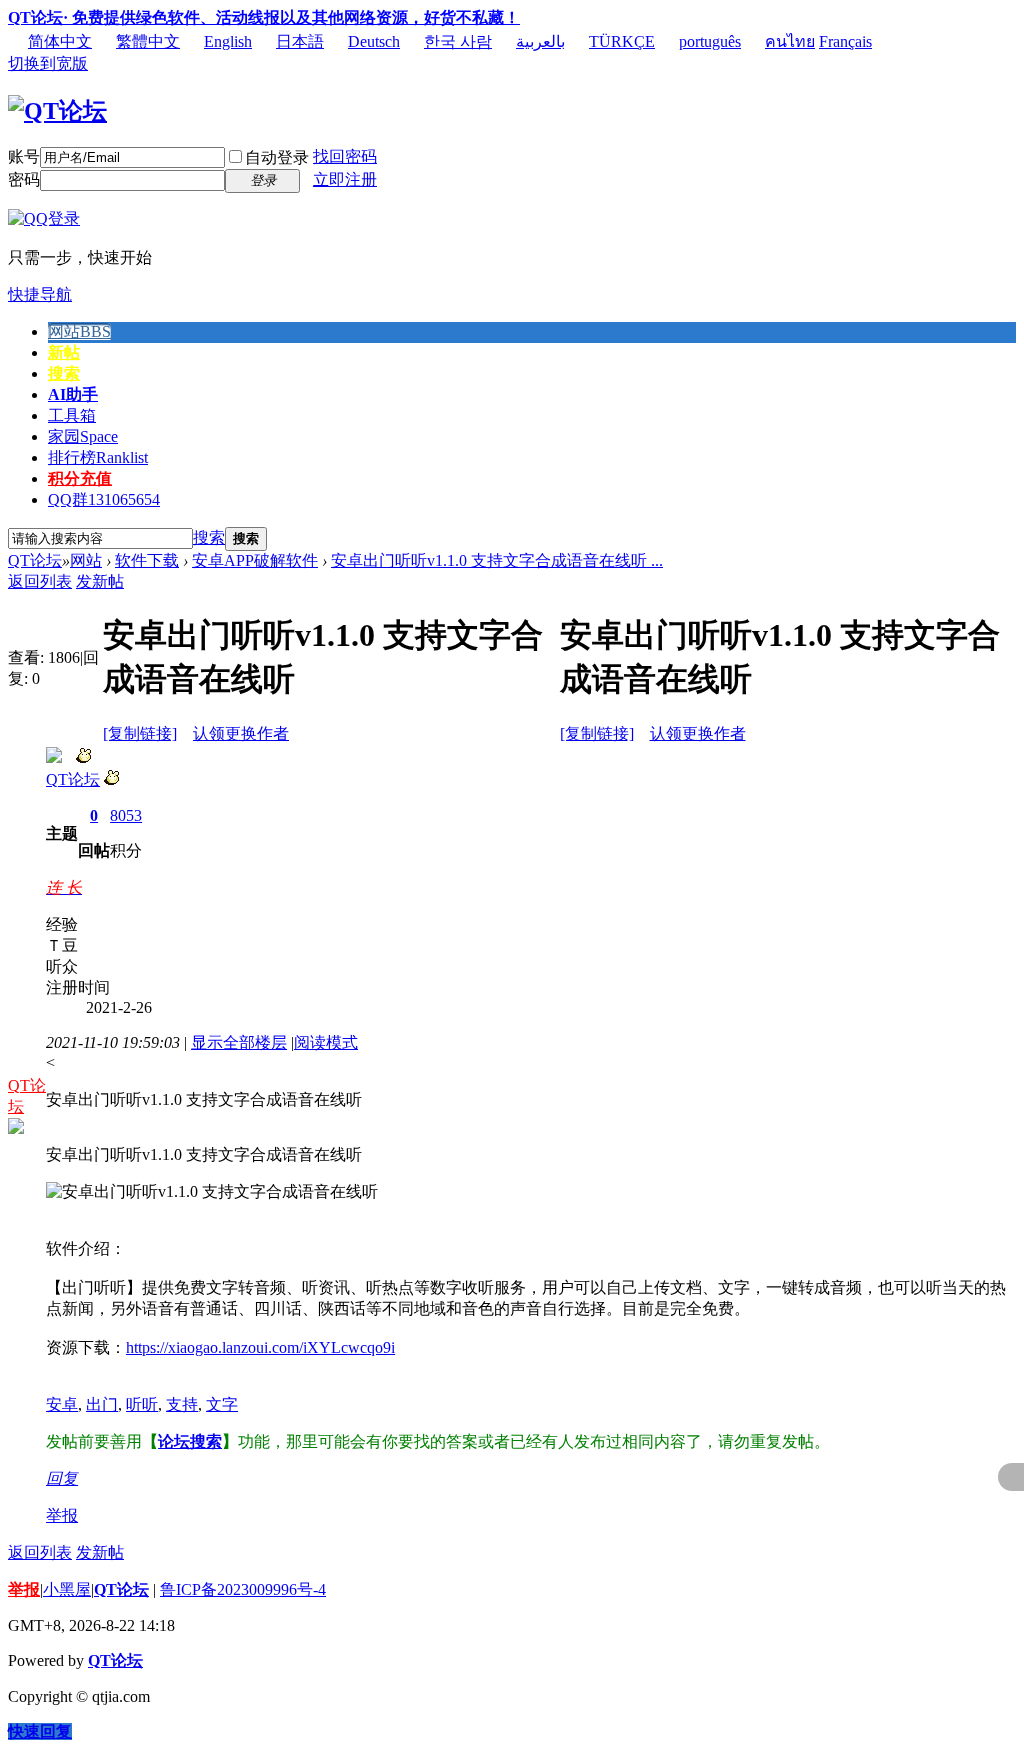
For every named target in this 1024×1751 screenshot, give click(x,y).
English (228, 41)
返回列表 (40, 581)
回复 (62, 1478)
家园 (83, 436)
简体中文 (60, 41)
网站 (79, 331)
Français (845, 41)
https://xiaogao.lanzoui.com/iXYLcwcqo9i (260, 1347)
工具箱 (72, 415)
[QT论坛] (57, 111)
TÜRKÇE (622, 41)
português (710, 41)
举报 (62, 1515)
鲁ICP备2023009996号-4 (243, 1589)
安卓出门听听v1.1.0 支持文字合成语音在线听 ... (497, 560)
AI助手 (73, 394)
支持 (182, 1404)
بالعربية (540, 41)
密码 (24, 179)
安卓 (62, 1404)
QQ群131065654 (104, 499)
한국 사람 (458, 41)
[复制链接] (140, 733)
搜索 (64, 373)
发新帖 (100, 581)
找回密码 (345, 156)
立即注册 (345, 179)
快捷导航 (40, 294)
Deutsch (374, 41)
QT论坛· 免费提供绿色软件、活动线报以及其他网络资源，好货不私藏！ (264, 17)
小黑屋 (67, 1589)
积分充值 (80, 478)
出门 (102, 1404)
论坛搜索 (190, 1441)
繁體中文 (148, 41)
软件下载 (147, 560)
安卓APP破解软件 (255, 560)
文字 (222, 1404)
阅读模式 (326, 1042)
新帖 (64, 352)
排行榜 (98, 457)
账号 (24, 156)
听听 (142, 1404)
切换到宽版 (48, 63)
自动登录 (277, 157)
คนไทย (790, 41)
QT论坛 (35, 560)
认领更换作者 (241, 733)
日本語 (300, 41)
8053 (126, 815)
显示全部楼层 (239, 1042)
